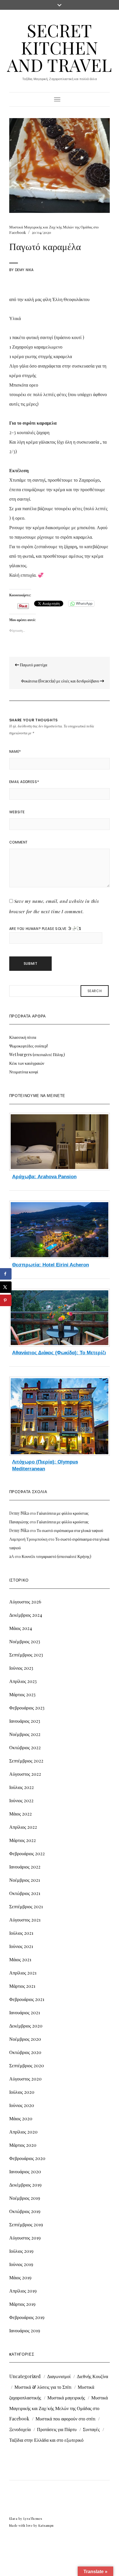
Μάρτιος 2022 (23, 1840)
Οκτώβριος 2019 (25, 2211)
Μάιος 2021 (20, 1959)
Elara (13, 2519)
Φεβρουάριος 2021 (27, 1999)
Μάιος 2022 (21, 1814)
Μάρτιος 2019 (22, 2304)
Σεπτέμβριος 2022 (26, 1761)
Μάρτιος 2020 (23, 2145)
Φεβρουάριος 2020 (27, 2158)
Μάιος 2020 (21, 2118)
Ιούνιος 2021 (21, 1946)
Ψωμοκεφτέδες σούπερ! (28, 1046)
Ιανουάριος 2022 (25, 1867)
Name (15, 751)
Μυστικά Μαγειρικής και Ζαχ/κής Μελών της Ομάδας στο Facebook (58, 2408)
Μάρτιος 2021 (22, 1986)
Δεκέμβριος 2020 (26, 2026)
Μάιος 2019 (20, 2277)
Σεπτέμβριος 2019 (26, 2224)
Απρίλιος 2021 (23, 1973)
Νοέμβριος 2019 (25, 2198)
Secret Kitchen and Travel (59, 47)
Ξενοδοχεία (20, 2429)
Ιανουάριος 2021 (25, 2012)
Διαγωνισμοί (59, 2376)
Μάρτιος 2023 (22, 1694)
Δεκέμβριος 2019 (25, 2185)
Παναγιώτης (19, 1522)
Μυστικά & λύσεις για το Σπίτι (43, 2387)
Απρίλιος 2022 (23, 1827)
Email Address (24, 782)
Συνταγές (91, 2429)
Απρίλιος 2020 (23, 2132)
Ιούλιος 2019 (21, 2251)
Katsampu (46, 2525)
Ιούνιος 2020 (22, 2105)
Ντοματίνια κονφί (24, 1072)
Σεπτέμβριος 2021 (26, 1906)
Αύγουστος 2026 (25, 1602)
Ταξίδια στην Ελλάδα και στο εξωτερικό (46, 2440)
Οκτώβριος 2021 (25, 1893)
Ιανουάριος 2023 (25, 1721)
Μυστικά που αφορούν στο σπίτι (65, 2419)
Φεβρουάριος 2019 (27, 2317)
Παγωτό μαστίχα (33, 665)
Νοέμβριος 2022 (25, 1734)
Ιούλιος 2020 (22, 2092)
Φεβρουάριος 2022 (27, 1853)
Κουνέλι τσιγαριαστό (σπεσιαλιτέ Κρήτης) (56, 1556)
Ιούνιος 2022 (21, 1800)
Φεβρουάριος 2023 (27, 1708)
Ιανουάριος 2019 (25, 2330)
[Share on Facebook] (6, 1274)
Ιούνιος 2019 (21, 2264)
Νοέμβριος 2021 (25, 1880)
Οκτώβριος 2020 (25, 2052)
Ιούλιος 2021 (21, 1933)
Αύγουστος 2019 (25, 2238)
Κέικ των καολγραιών (27, 1063)
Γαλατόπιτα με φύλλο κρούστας (63, 1513)
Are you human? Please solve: (39, 929)
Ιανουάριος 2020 (25, 2171)
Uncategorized (25, 2376)
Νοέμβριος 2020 (25, 2039)
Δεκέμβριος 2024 (26, 1615)
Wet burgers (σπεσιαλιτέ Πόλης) (37, 1055)
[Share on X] (6, 1287)
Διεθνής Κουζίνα (92, 2376)
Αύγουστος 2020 (25, 2079)
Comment (18, 842)
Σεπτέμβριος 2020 (27, 2065)
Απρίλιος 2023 (23, 1681)
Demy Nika (24, 270)
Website (17, 812)
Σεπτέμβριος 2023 (26, 1655)
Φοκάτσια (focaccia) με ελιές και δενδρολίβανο (61, 681)
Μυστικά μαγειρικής (66, 2398)
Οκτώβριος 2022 (25, 1747)
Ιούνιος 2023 (21, 1668)
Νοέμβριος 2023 (25, 1641)
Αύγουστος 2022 (25, 1774)
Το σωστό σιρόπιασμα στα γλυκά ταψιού (70, 1530)
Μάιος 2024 (21, 1628)
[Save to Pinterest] (6, 1300)
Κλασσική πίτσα (23, 1037)
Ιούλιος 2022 (22, 1787)
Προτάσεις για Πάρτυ (57, 2429)
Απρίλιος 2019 (23, 2291)
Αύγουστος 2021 (25, 1920)
